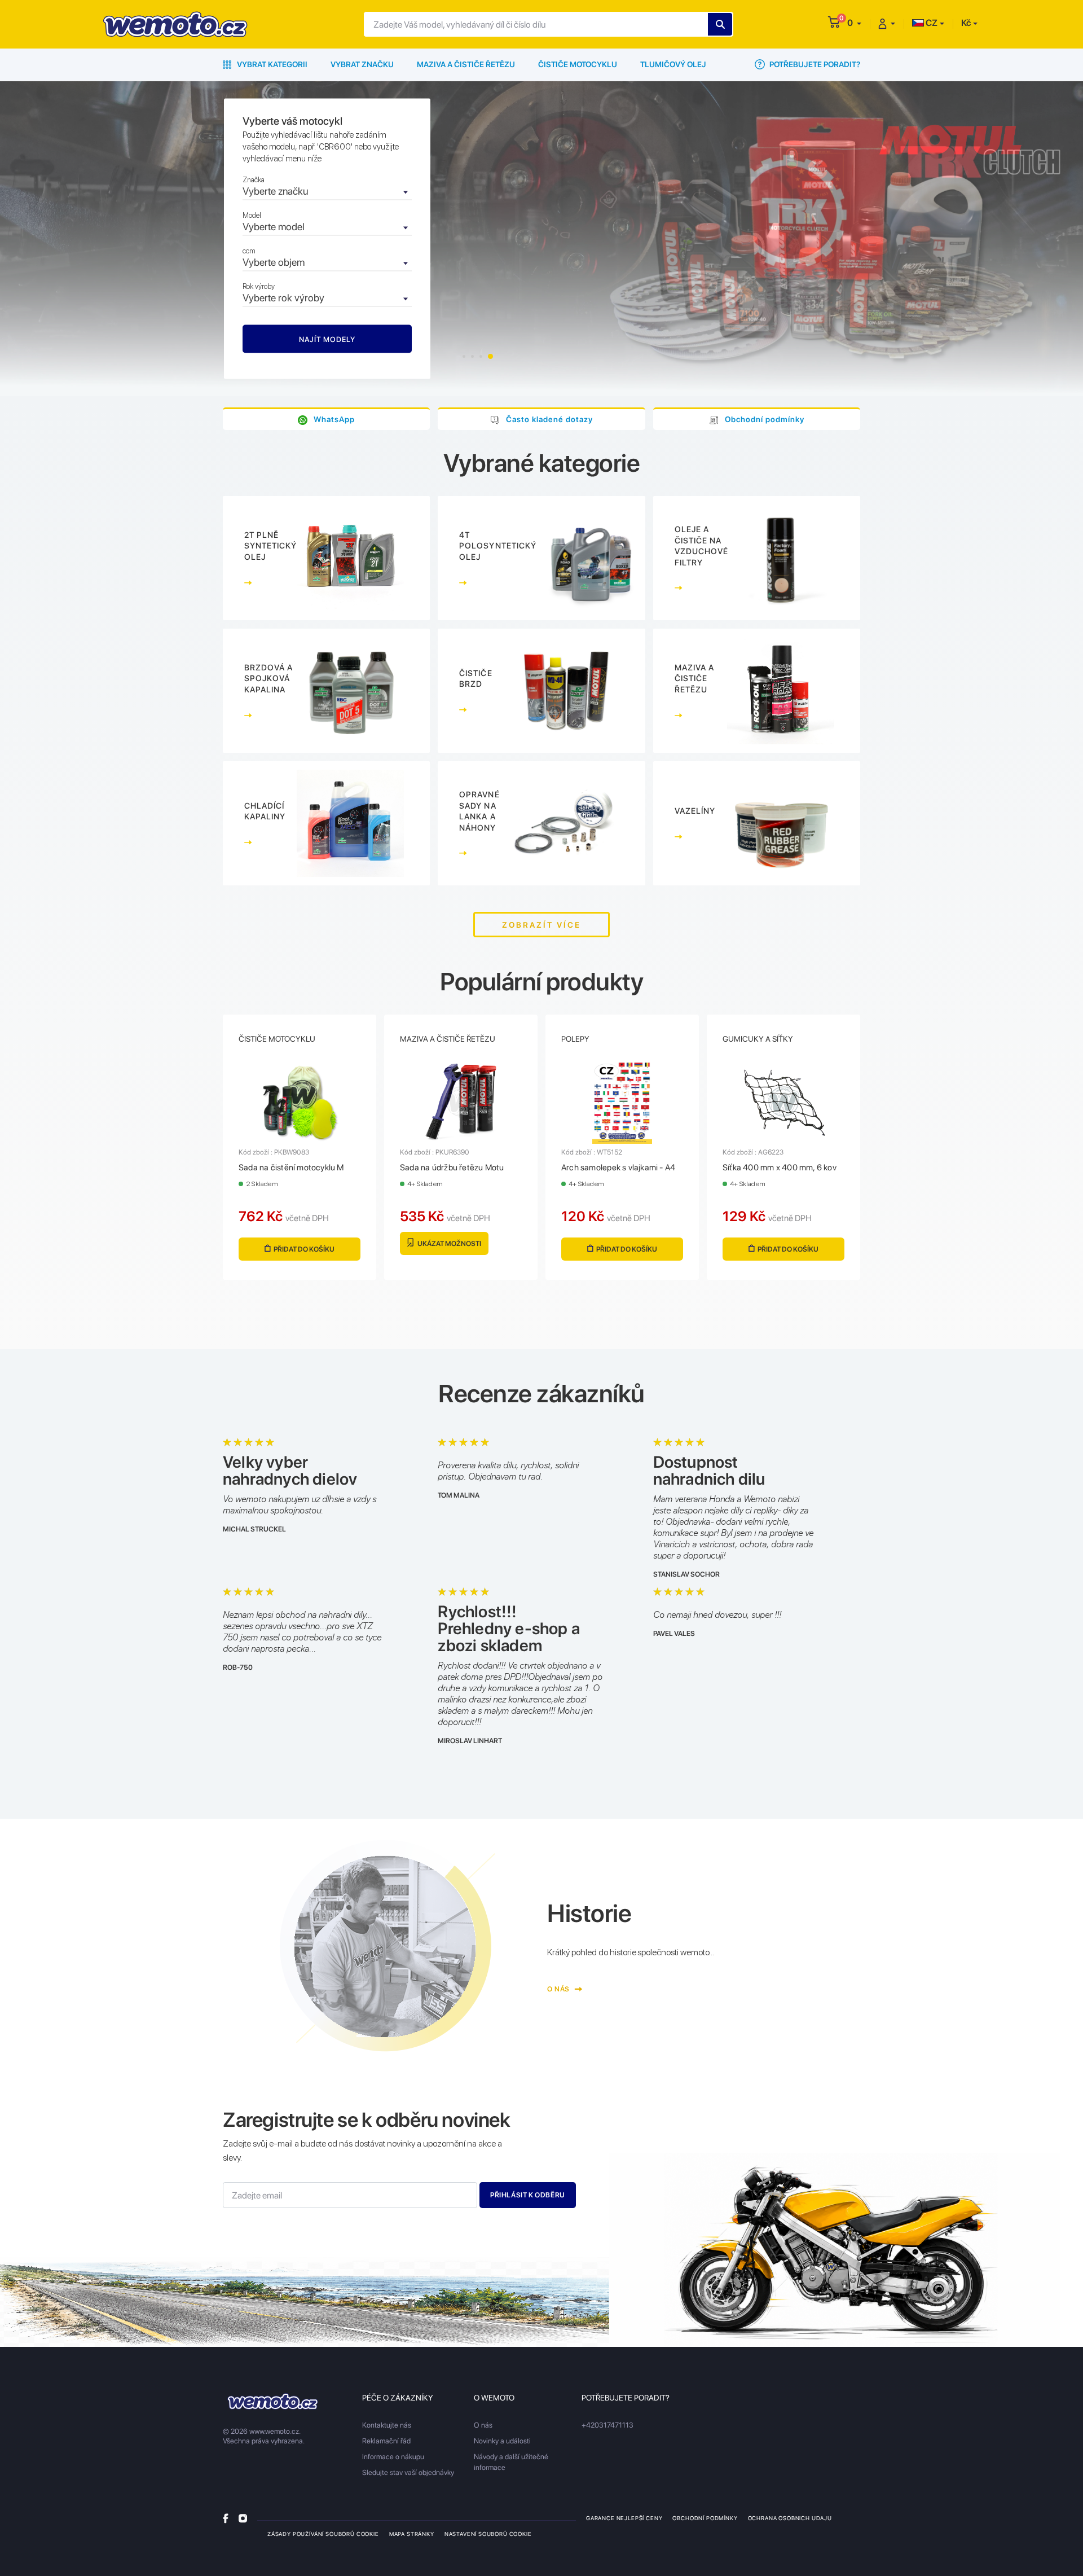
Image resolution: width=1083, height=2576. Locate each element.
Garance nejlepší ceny (624, 2518)
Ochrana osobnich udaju (790, 2518)
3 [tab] (481, 356)
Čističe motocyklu (578, 64)
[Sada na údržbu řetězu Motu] (461, 1102)
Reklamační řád (386, 2441)
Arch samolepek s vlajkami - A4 (618, 1168)
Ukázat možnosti (449, 1243)
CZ (931, 23)
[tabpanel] (541, 239)
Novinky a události (502, 2441)
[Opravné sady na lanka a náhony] (541, 823)
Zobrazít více (541, 925)
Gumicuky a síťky (758, 1039)
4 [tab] (490, 356)
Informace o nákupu (393, 2457)
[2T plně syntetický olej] (326, 558)
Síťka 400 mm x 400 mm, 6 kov (780, 1168)
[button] (854, 23)
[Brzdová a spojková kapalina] (326, 691)
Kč (966, 23)
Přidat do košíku (304, 1249)
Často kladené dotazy (549, 419)
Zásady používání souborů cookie (323, 2534)
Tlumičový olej (673, 64)
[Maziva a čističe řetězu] (757, 691)
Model (252, 215)
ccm (249, 251)
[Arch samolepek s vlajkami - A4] (622, 1102)
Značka (254, 180)
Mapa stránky (412, 2534)
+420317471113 (607, 2425)
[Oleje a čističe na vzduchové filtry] (757, 558)
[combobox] (327, 192)
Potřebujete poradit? (814, 64)
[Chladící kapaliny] (326, 823)
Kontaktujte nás (387, 2425)
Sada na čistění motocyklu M (291, 1168)
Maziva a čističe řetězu (466, 64)
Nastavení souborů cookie (488, 2534)
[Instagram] (243, 2518)
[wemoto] (273, 2401)
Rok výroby (259, 286)
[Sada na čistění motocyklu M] (300, 1102)
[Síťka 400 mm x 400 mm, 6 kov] (783, 1102)
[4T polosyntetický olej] (541, 558)
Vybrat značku (362, 64)
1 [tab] (464, 356)
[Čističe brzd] (541, 691)
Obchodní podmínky (765, 419)
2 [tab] (472, 356)
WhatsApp (334, 419)
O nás (559, 1989)
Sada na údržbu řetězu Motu (452, 1168)
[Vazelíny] (757, 823)
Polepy (575, 1039)
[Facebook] (226, 2518)
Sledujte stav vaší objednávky (408, 2472)
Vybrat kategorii (271, 64)
